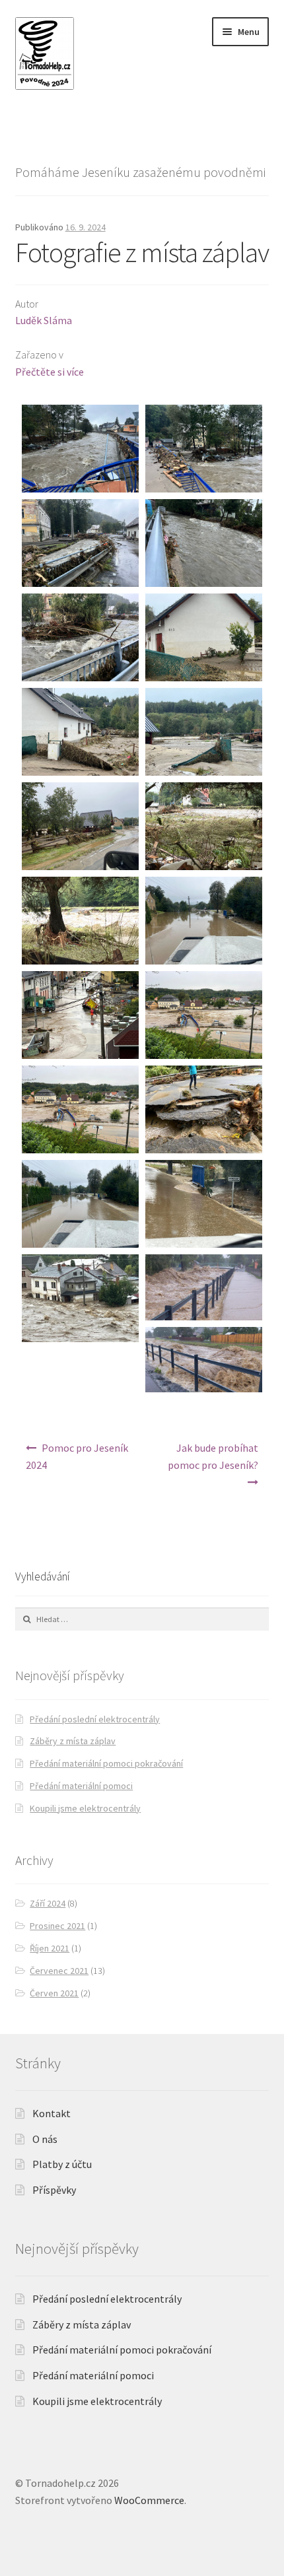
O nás (45, 2139)
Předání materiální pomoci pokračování (106, 1763)
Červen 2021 (54, 1993)
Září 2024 (48, 1903)
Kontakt (52, 2113)
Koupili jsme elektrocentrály (85, 1808)
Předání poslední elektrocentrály (95, 1719)
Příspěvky (54, 2190)
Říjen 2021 (50, 1948)
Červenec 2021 (59, 1971)
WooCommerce (149, 2500)
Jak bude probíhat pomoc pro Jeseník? (213, 1456)
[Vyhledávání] (142, 1619)
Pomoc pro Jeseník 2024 (77, 1456)
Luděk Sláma (44, 320)
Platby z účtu (62, 2164)
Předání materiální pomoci (81, 1786)
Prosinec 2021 (57, 1926)
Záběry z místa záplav (73, 1741)
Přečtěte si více (50, 372)
